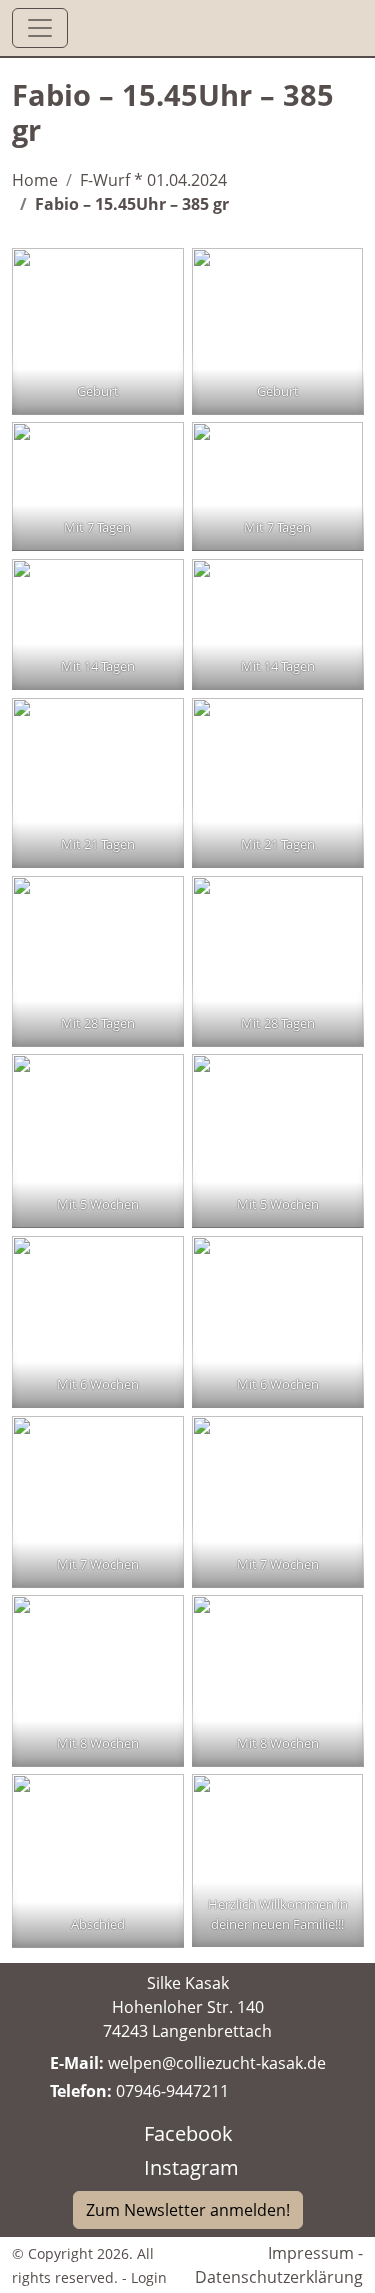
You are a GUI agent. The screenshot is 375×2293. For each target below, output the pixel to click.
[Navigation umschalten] (40, 28)
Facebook (188, 2133)
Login (149, 2277)
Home (35, 180)
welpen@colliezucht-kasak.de (217, 2063)
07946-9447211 (172, 2091)
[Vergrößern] (158, 274)
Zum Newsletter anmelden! (188, 2210)
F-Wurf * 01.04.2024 (153, 180)
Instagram (191, 2167)
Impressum (311, 2253)
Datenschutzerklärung (279, 2277)
